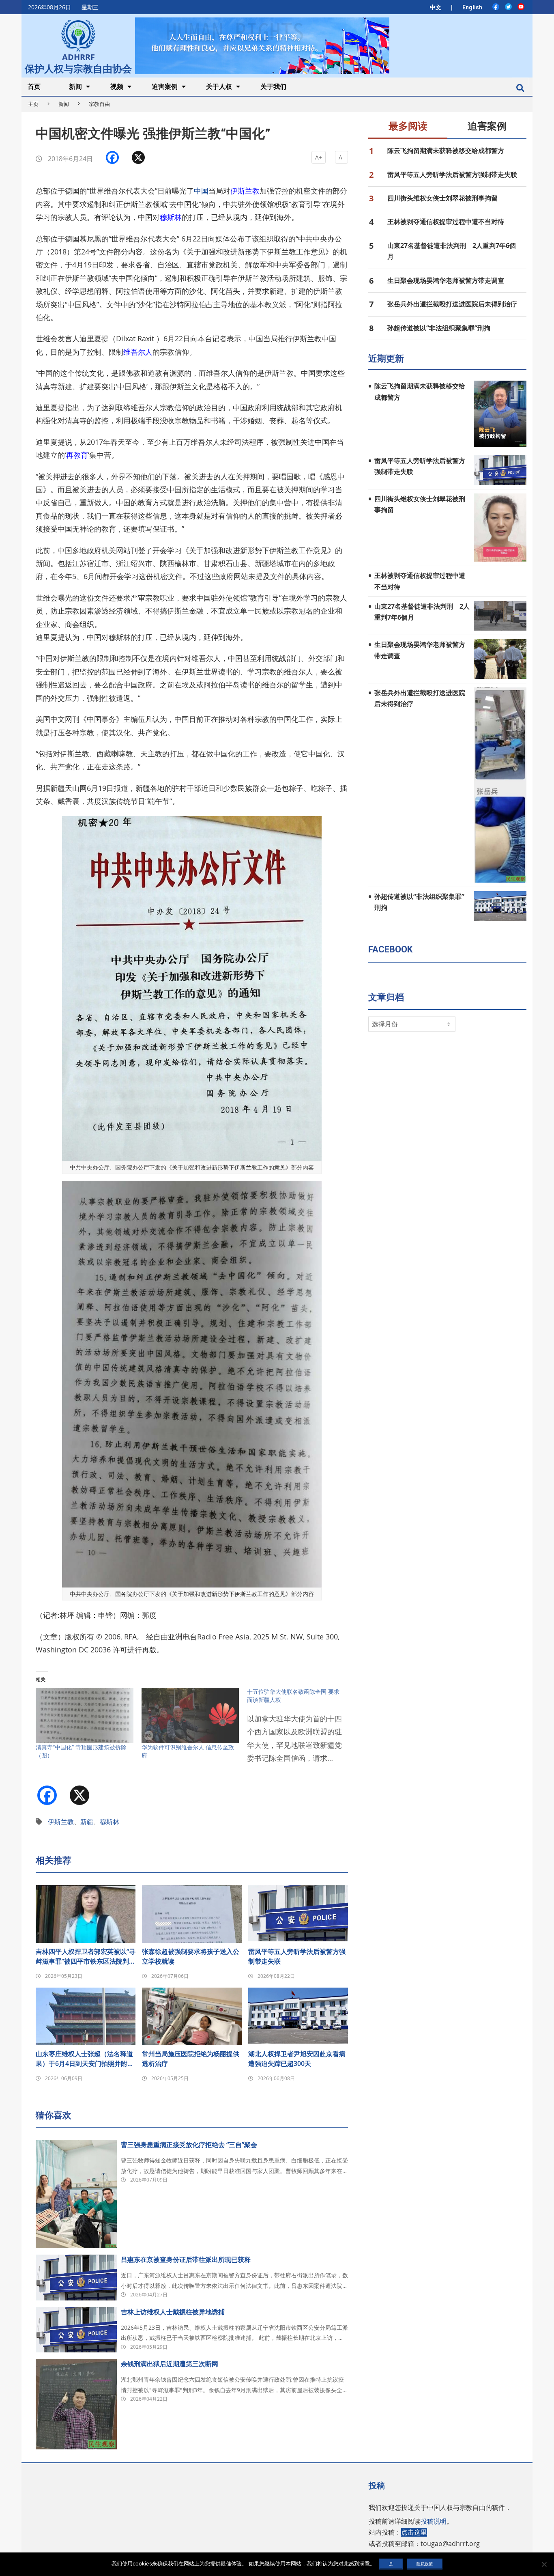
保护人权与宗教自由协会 (78, 68)
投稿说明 (434, 2521)
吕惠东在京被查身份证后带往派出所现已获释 (186, 2259)
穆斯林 (171, 217)
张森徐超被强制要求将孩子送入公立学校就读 (191, 1956)
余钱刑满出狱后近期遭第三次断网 (170, 2364)
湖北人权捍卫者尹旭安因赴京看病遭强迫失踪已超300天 (297, 2059)
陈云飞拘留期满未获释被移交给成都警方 (446, 151)
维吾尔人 (138, 352)
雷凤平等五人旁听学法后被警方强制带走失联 (297, 1956)
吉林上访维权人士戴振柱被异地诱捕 (173, 2312)
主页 (33, 104)
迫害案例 (487, 126)
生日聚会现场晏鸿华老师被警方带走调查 (446, 280)
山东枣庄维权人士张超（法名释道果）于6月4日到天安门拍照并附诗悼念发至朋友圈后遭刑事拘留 (85, 2059)
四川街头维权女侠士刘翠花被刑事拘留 (442, 198)
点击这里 (414, 2532)
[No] (544, 2564)
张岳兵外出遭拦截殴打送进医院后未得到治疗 (452, 304)
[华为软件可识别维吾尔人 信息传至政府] (190, 1716)
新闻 (64, 104)
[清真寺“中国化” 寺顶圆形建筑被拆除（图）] (85, 1716)
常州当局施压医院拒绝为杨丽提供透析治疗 (191, 2059)
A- (341, 157)
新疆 (87, 1822)
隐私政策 (425, 2564)
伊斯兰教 (245, 191)
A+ (319, 157)
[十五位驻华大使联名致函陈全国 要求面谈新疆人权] (300, 1730)
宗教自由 (99, 104)
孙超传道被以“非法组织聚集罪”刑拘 (439, 328)
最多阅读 (408, 126)
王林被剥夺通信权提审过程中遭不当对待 (446, 222)
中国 (201, 191)
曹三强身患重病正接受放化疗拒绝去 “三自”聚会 (189, 2145)
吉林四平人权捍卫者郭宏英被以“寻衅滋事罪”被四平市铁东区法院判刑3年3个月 (86, 1957)
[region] (262, 46)
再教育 (77, 455)
